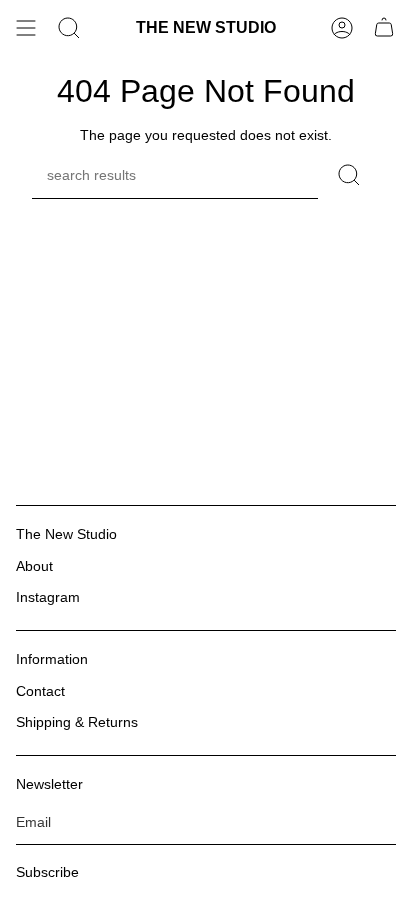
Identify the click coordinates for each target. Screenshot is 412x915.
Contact (40, 691)
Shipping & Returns (77, 722)
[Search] (69, 28)
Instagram (48, 597)
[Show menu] (26, 28)
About (34, 566)
